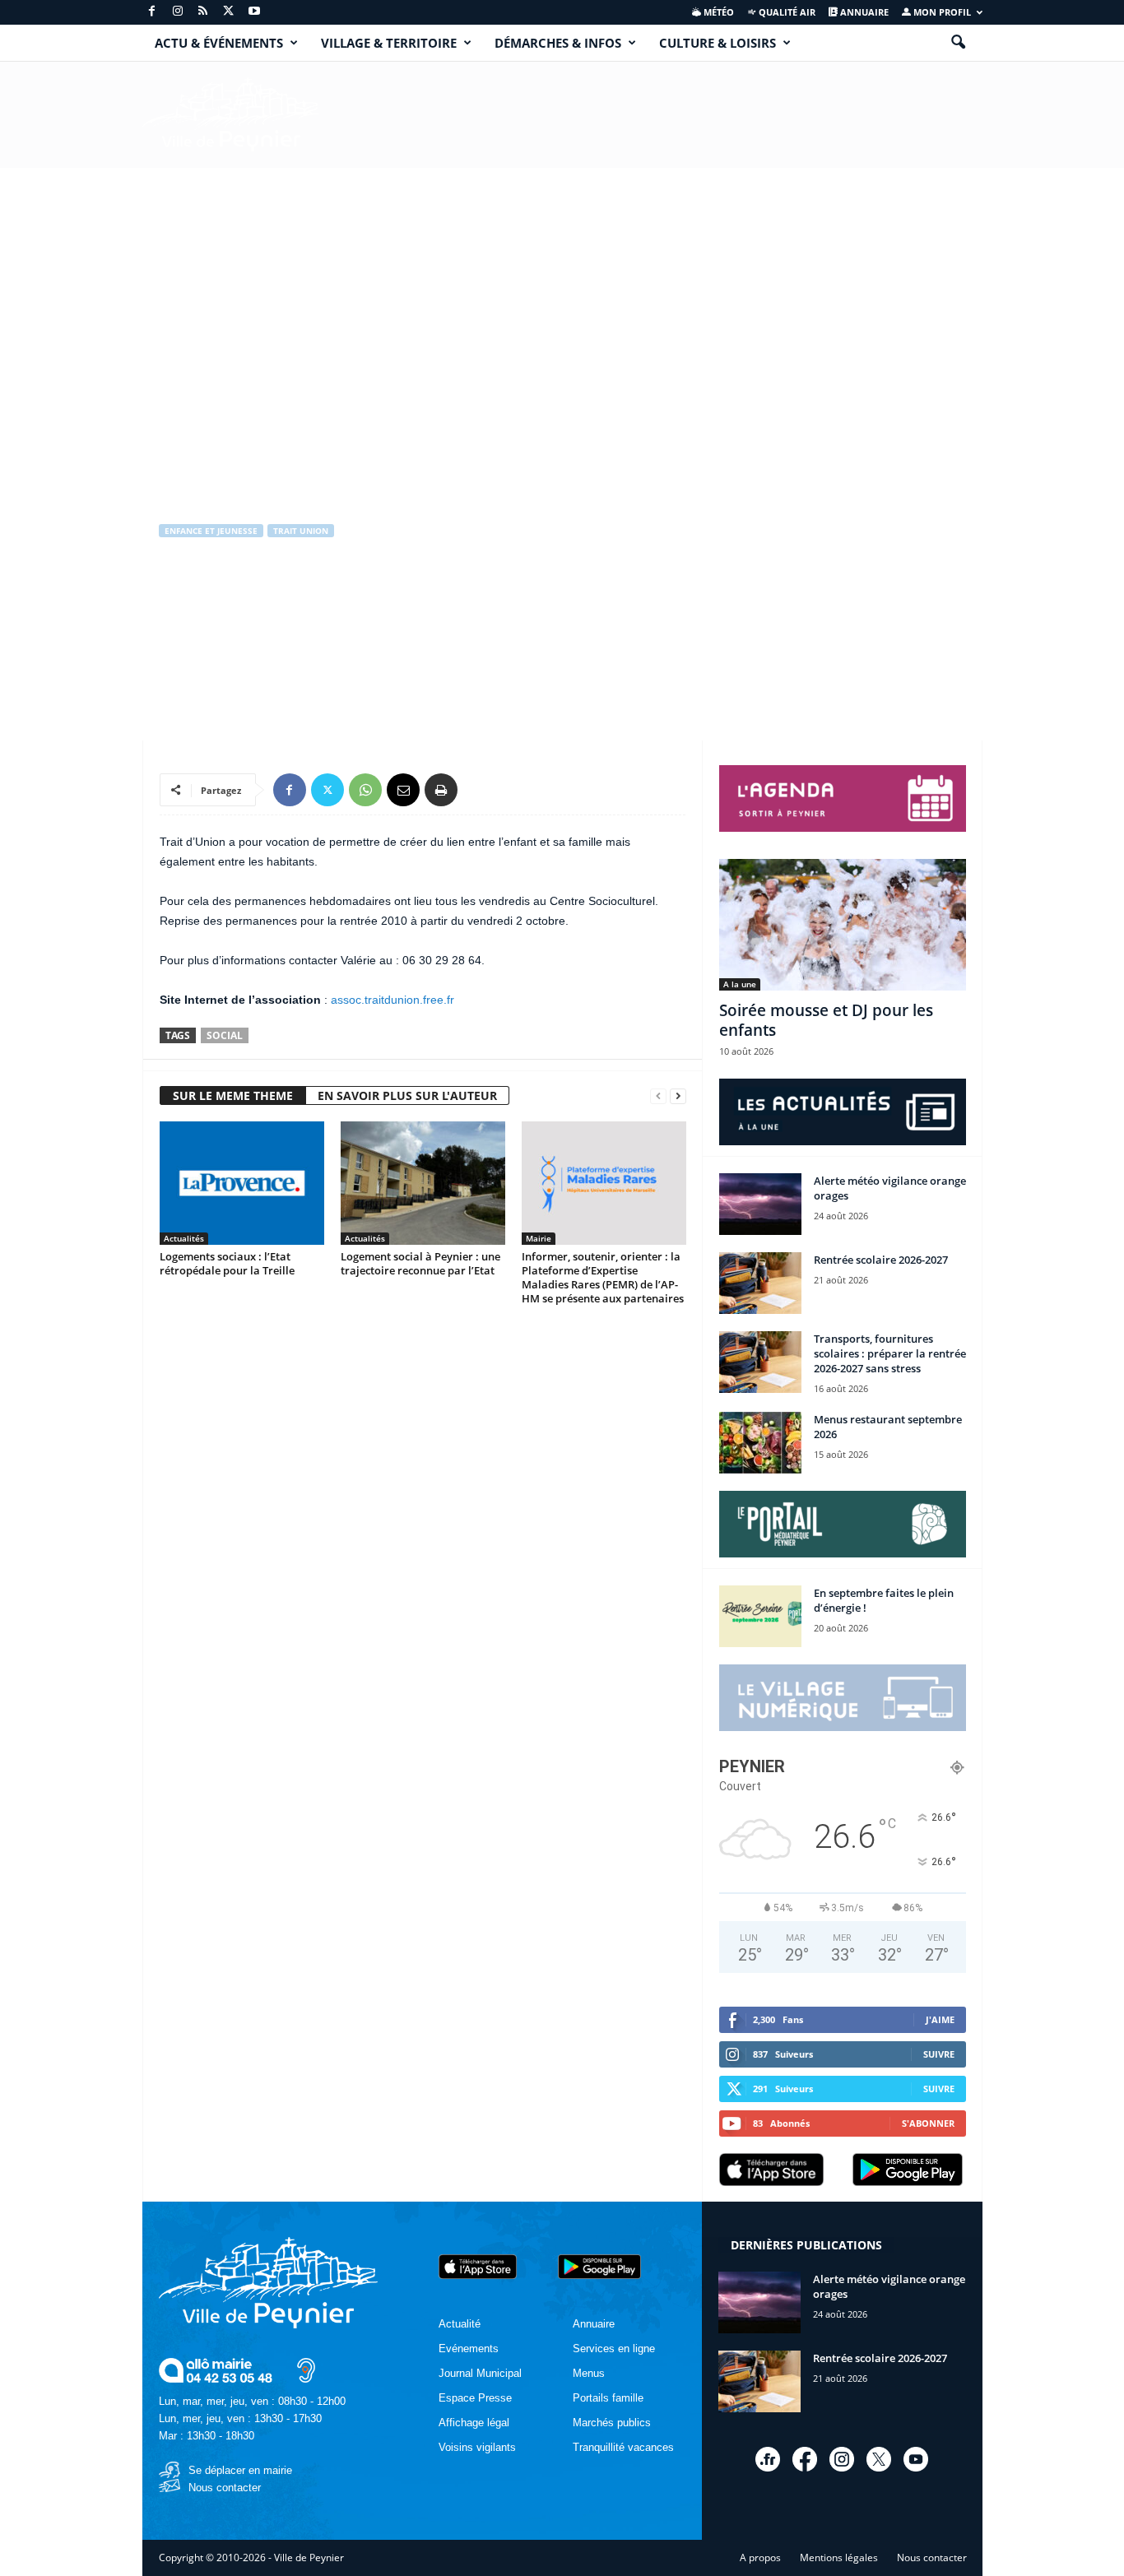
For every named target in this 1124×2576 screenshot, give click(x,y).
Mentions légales (839, 2557)
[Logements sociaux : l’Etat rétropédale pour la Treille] (242, 1183)
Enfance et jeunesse (211, 531)
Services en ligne (614, 2349)
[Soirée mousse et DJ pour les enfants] (843, 925)
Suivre (939, 2054)
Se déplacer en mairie (240, 2470)
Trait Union (301, 531)
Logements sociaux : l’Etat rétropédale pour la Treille (227, 1263)
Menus (589, 2373)
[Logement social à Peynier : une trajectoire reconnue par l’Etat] (423, 1183)
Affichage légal (474, 2423)
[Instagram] (178, 12)
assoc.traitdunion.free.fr (392, 1000)
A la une (740, 984)
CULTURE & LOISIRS (718, 43)
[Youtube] (254, 12)
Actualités (184, 1238)
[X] (229, 12)
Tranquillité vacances (623, 2447)
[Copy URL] (479, 790)
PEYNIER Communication (232, 641)
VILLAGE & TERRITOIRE (389, 43)
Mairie (539, 1238)
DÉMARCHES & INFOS (558, 43)
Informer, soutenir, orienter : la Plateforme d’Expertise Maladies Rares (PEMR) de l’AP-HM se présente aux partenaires (603, 1277)
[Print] (441, 790)
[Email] (403, 790)
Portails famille (608, 2398)
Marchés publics (612, 2423)
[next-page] (678, 1096)
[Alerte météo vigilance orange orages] (760, 1204)
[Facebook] (152, 12)
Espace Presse (475, 2398)
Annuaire (863, 12)
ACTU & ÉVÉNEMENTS (219, 43)
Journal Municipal (480, 2373)
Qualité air (786, 12)
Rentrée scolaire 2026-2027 (881, 1260)
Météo (718, 12)
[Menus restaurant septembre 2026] (760, 1443)
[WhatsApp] (365, 790)
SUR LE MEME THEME (233, 1095)
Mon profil (941, 12)
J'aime (940, 2019)
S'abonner (928, 2123)
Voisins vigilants (477, 2447)
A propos (760, 2557)
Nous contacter (225, 2488)
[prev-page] (658, 1096)
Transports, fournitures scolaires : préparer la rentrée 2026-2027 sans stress (890, 1353)
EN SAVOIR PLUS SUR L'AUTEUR (407, 1095)
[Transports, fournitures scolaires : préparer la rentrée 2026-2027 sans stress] (760, 1362)
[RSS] (203, 12)
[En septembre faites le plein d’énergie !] (760, 1616)
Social (225, 1035)
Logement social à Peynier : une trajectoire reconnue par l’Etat (420, 1263)
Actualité (460, 2324)
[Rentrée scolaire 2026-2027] (760, 1283)
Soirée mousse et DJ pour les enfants (826, 1020)
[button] (958, 43)
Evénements (469, 2349)
